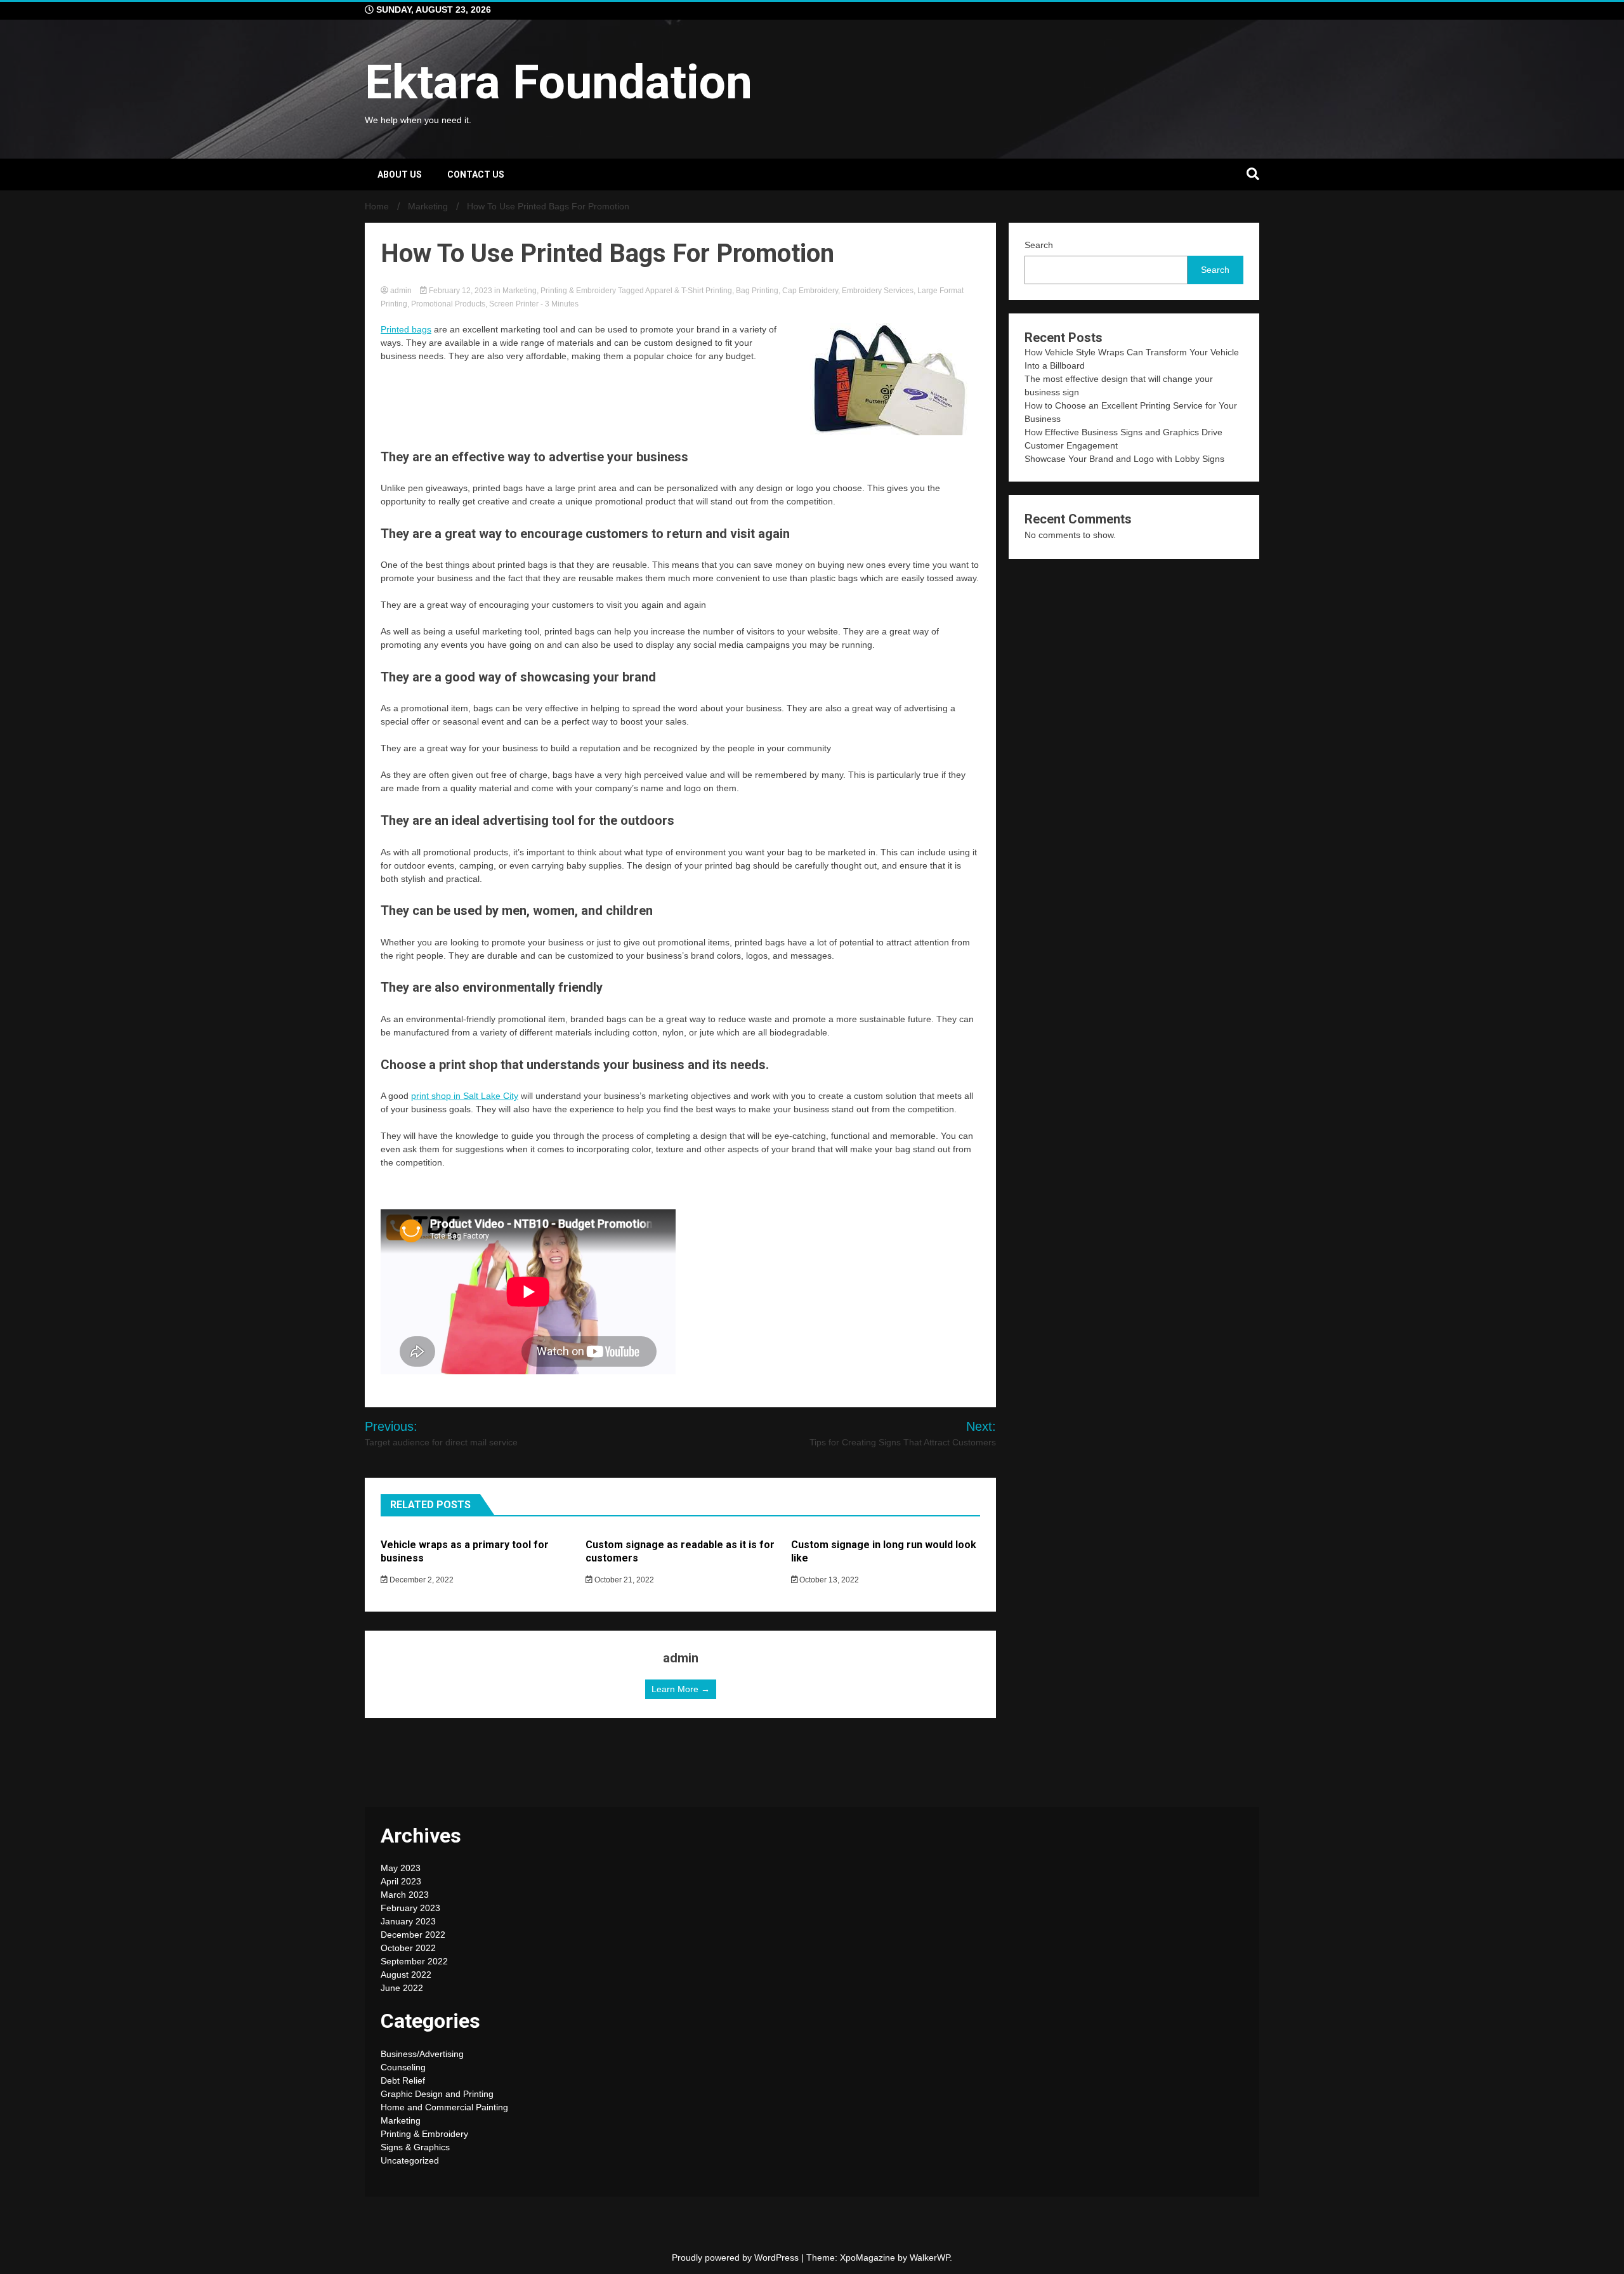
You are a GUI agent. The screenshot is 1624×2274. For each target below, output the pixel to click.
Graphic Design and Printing (437, 2094)
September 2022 (414, 1961)
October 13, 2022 (828, 1580)
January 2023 (408, 1921)
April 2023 (401, 1881)
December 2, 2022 (421, 1580)
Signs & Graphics (415, 2147)
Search (1039, 245)
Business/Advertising (422, 2054)
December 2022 (413, 1935)
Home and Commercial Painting (444, 2107)
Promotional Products (448, 304)
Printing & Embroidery (578, 291)
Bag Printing (757, 291)
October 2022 (408, 1948)
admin (401, 291)
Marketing (520, 291)
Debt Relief (403, 2080)
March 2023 (405, 1895)
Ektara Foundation (559, 82)
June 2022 (402, 1988)
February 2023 (410, 1908)
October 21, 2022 (623, 1580)
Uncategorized (410, 2160)
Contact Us (476, 174)
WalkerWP (930, 2258)
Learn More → (681, 1689)
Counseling (403, 2067)
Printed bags (406, 329)
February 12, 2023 (461, 291)
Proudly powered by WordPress (737, 2258)
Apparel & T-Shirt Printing (689, 291)
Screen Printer (514, 304)
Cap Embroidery (810, 291)
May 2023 (401, 1868)
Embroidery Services (878, 291)
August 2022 (406, 1975)
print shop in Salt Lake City (465, 1096)
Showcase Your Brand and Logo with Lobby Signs (1124, 459)
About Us (400, 174)
